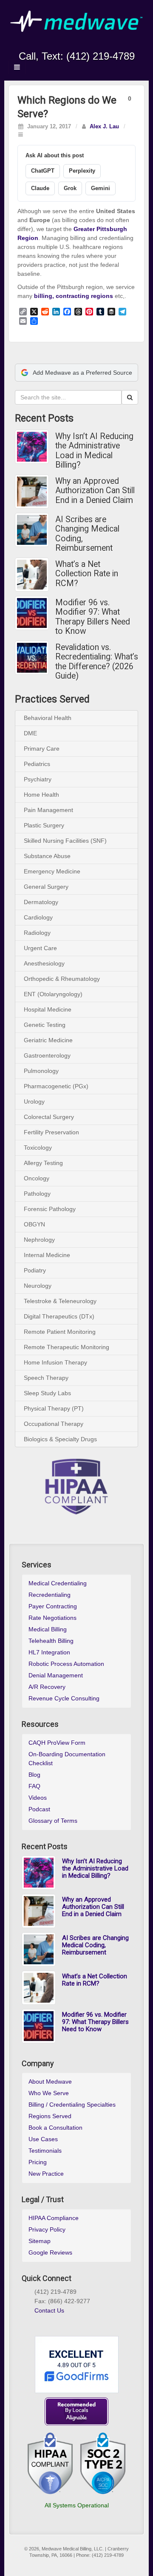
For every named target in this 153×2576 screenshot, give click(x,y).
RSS (105, 44)
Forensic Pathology (50, 1209)
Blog (34, 1775)
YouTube (94, 44)
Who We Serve (49, 2093)
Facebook (48, 44)
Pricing (38, 2162)
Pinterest (68, 2321)
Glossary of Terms (53, 1821)
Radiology (37, 933)
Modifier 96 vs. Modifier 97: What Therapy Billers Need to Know (93, 617)
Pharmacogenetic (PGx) (56, 1086)
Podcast (39, 1809)
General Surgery (46, 887)
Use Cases (43, 2139)
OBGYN (34, 1224)
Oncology (37, 1178)
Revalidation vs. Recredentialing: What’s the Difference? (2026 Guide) (97, 662)
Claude (40, 188)
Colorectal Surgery (49, 1117)
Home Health (41, 795)
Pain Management (48, 810)
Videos (38, 1798)
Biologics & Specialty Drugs (60, 1439)
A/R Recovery (47, 1687)
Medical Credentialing (58, 1583)
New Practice (46, 2174)
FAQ (34, 1786)
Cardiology (38, 917)
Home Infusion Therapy (55, 1362)
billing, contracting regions (74, 296)
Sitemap (40, 2241)
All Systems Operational (77, 2505)
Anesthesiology (44, 963)
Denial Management (56, 1675)
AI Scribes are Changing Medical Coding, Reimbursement (87, 534)
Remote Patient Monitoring (60, 1332)
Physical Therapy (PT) (54, 1408)
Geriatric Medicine (48, 1040)
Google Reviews (50, 2252)
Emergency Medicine (52, 871)
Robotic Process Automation (66, 1664)
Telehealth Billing (51, 1641)
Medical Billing (48, 1629)
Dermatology (41, 902)
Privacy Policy (47, 2229)
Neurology (38, 1286)
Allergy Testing (43, 1163)
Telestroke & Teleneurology (60, 1301)
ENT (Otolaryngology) (53, 994)
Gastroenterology (47, 1055)
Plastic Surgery (44, 825)
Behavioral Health (48, 718)
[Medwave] (76, 21)
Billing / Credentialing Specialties (72, 2105)
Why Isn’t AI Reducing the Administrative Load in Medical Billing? (94, 451)
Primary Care (42, 749)
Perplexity (82, 171)
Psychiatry (38, 779)
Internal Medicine (47, 1255)
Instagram (59, 44)
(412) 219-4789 (101, 56)
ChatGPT (43, 171)
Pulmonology (41, 1071)
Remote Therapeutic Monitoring (67, 1347)
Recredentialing (50, 1595)
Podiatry (35, 1270)
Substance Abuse (47, 856)
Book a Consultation (55, 2128)
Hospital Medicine (48, 1009)
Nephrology (39, 1240)
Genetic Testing (45, 1025)
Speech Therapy (46, 1378)
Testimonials (45, 2151)
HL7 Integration (49, 1652)
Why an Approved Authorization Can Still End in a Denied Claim (95, 491)
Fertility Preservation (51, 1132)
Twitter (82, 44)
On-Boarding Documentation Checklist (67, 1759)
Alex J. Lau (104, 127)
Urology (34, 1102)
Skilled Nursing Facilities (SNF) (65, 841)
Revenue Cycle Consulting (64, 1698)
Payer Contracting (53, 1606)
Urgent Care (40, 948)
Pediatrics (37, 764)
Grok (70, 188)
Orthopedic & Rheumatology (62, 979)
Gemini (101, 188)
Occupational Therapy (54, 1424)
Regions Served (50, 2116)
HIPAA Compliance (54, 2218)
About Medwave (50, 2082)
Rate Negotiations (52, 1618)
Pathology (37, 1194)
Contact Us (49, 2310)
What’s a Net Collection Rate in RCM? (87, 574)
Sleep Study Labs (47, 1393)
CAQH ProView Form (57, 1743)
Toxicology (38, 1148)
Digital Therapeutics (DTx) (59, 1316)
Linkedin (71, 44)
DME (30, 733)
